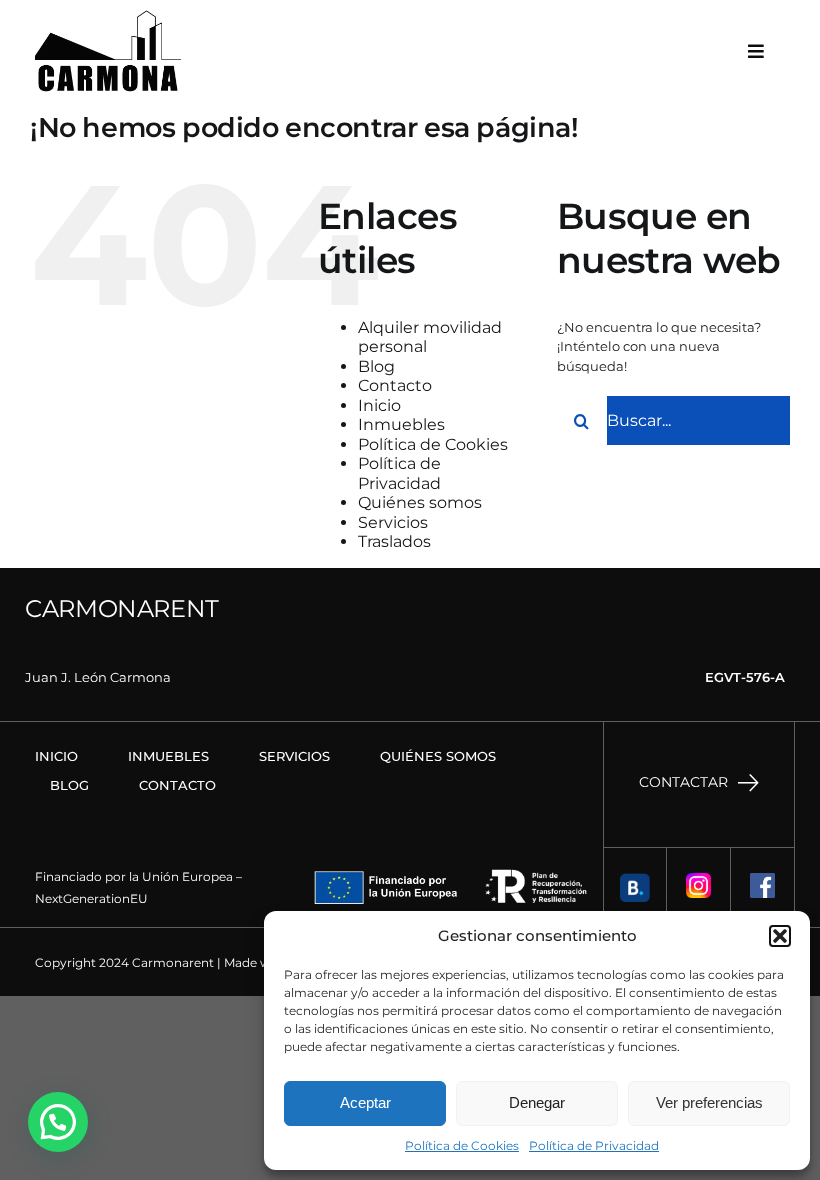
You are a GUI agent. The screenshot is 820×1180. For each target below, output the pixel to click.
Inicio (379, 405)
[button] (780, 936)
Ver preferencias (709, 1102)
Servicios (393, 522)
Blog (376, 366)
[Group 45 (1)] (635, 879)
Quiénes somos (420, 502)
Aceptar (365, 1102)
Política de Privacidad (594, 1145)
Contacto (395, 385)
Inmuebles (401, 424)
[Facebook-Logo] (762, 879)
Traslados (394, 541)
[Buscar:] (673, 420)
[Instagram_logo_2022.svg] (698, 879)
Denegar (537, 1102)
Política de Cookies (462, 1145)
